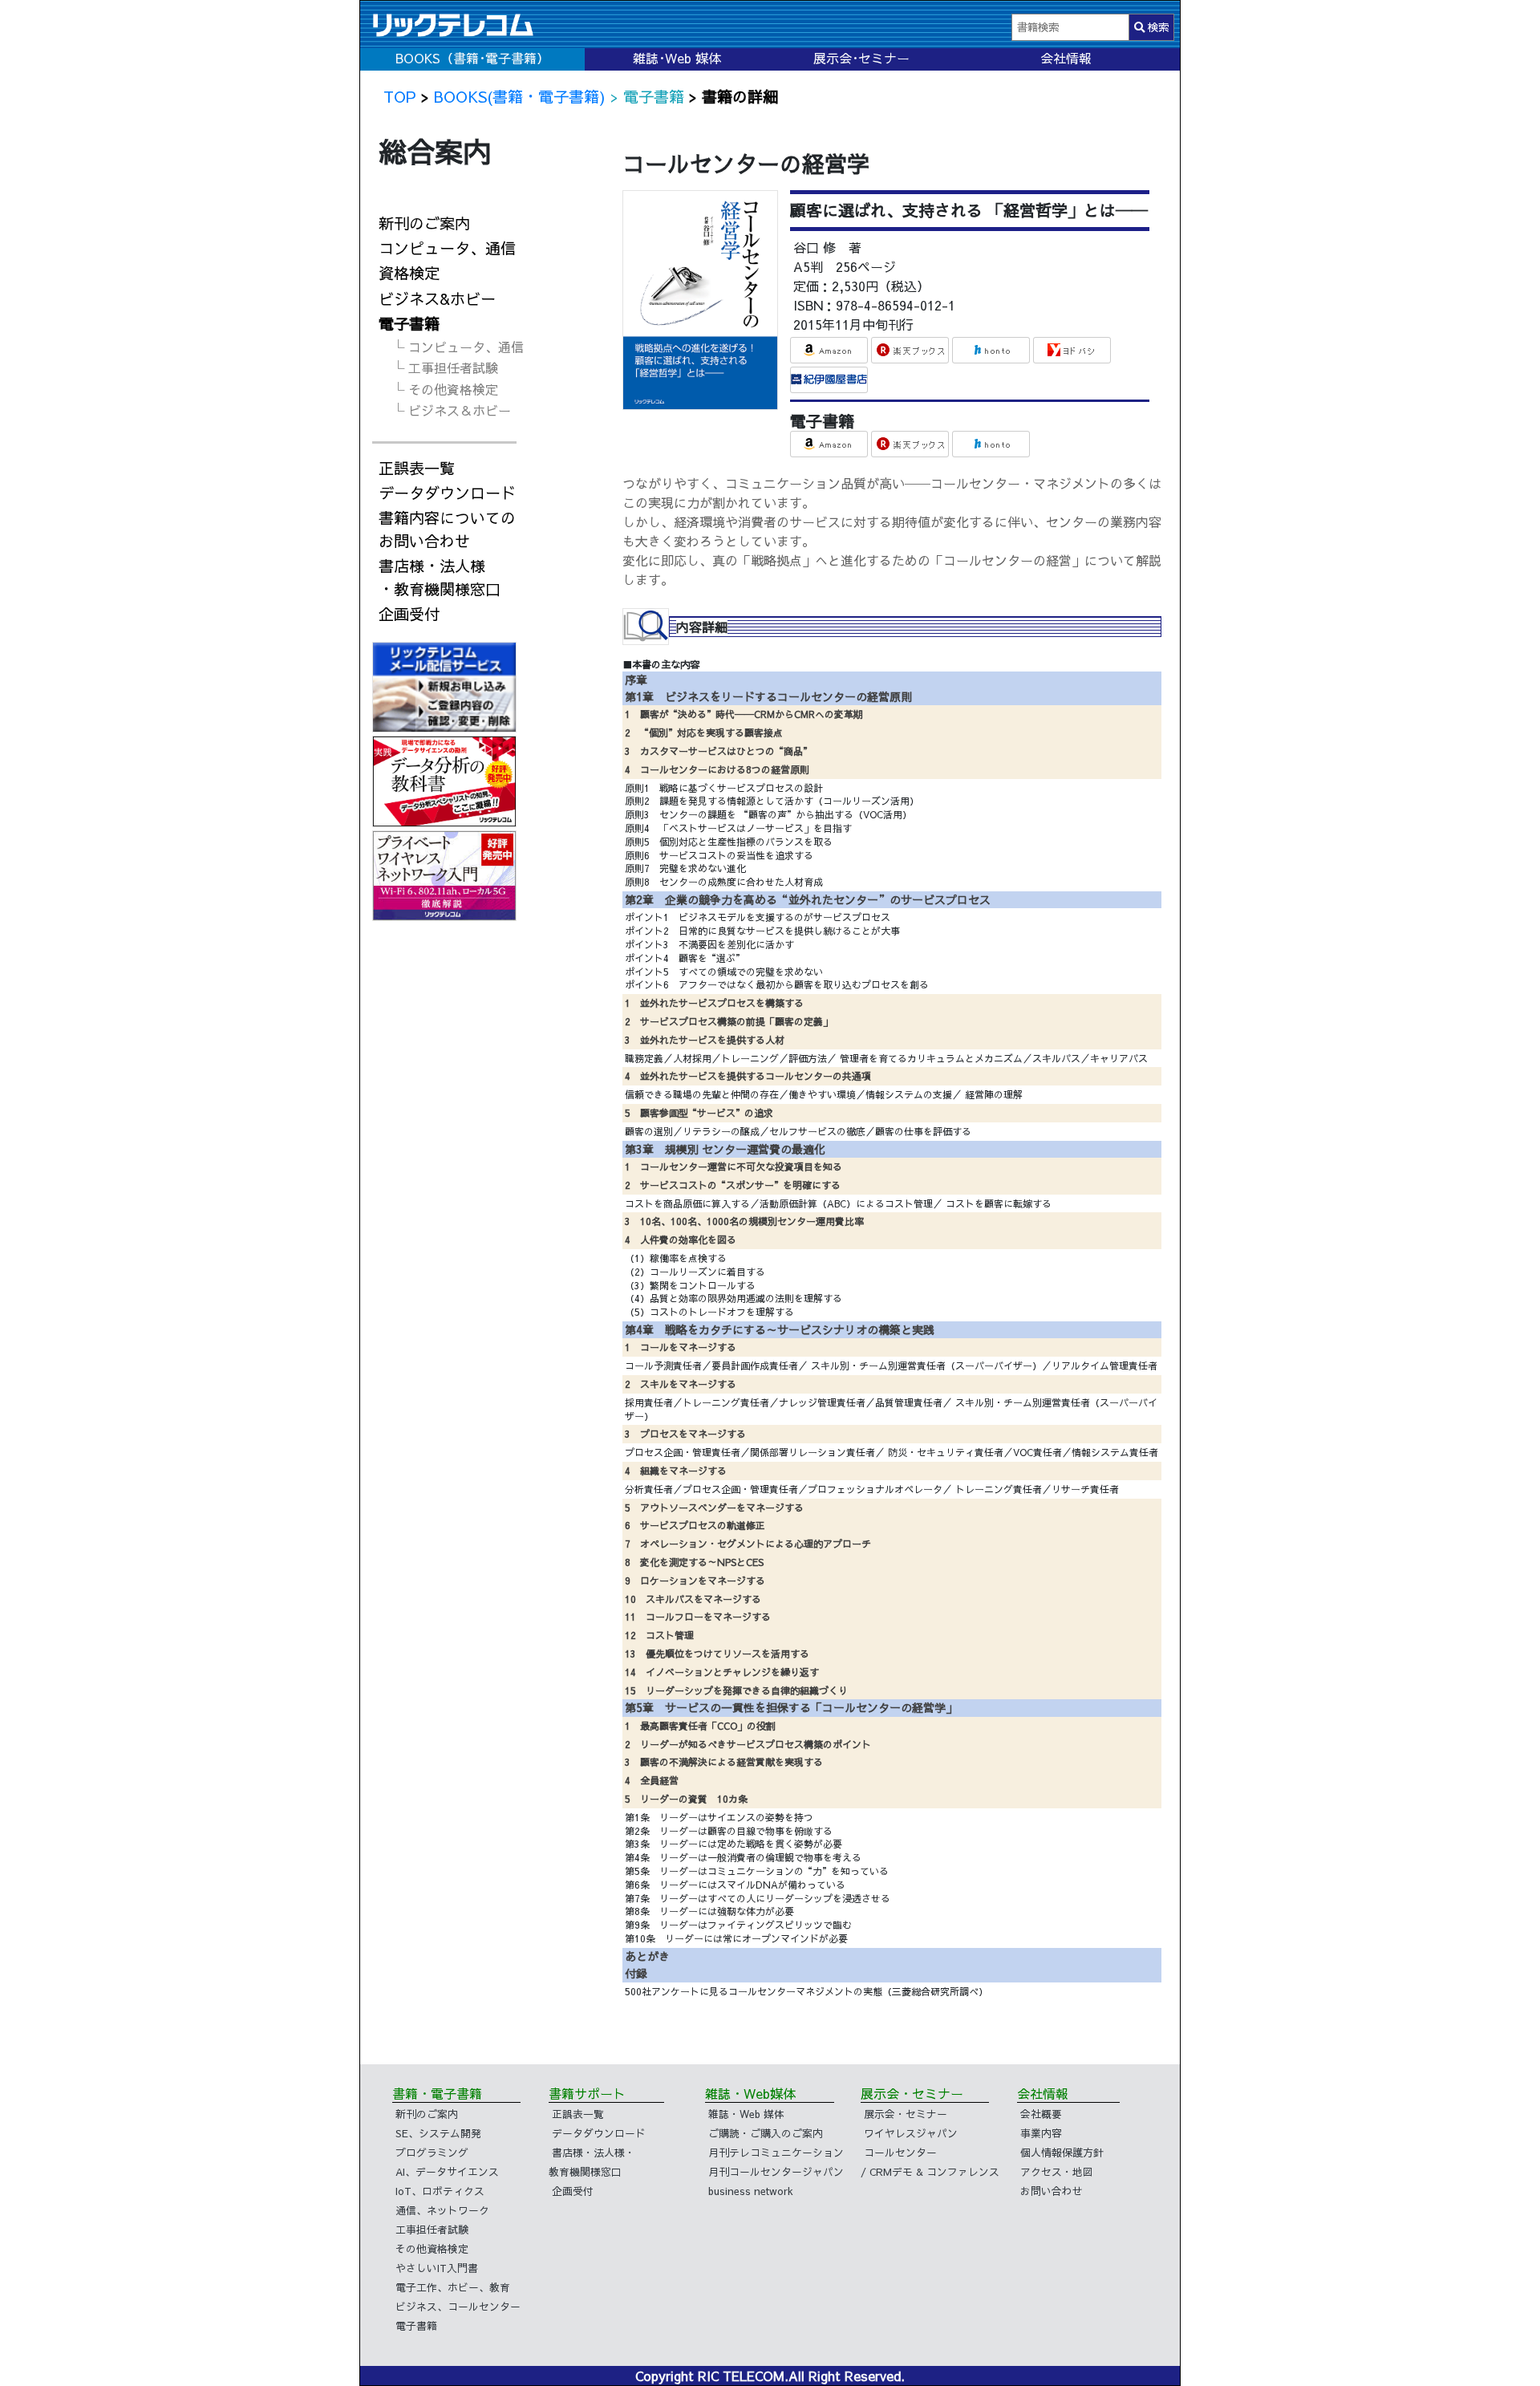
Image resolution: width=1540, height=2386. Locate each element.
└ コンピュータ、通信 (458, 347)
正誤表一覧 (417, 468)
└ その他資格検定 (445, 389)
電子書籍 (409, 323)
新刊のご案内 (424, 223)
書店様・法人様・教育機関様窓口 (440, 577)
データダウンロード (447, 493)
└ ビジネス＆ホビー (451, 410)
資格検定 (409, 273)
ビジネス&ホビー (437, 298)
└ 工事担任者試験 (445, 367)
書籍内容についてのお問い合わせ (447, 529)
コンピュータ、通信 (447, 248)
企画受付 (409, 614)
